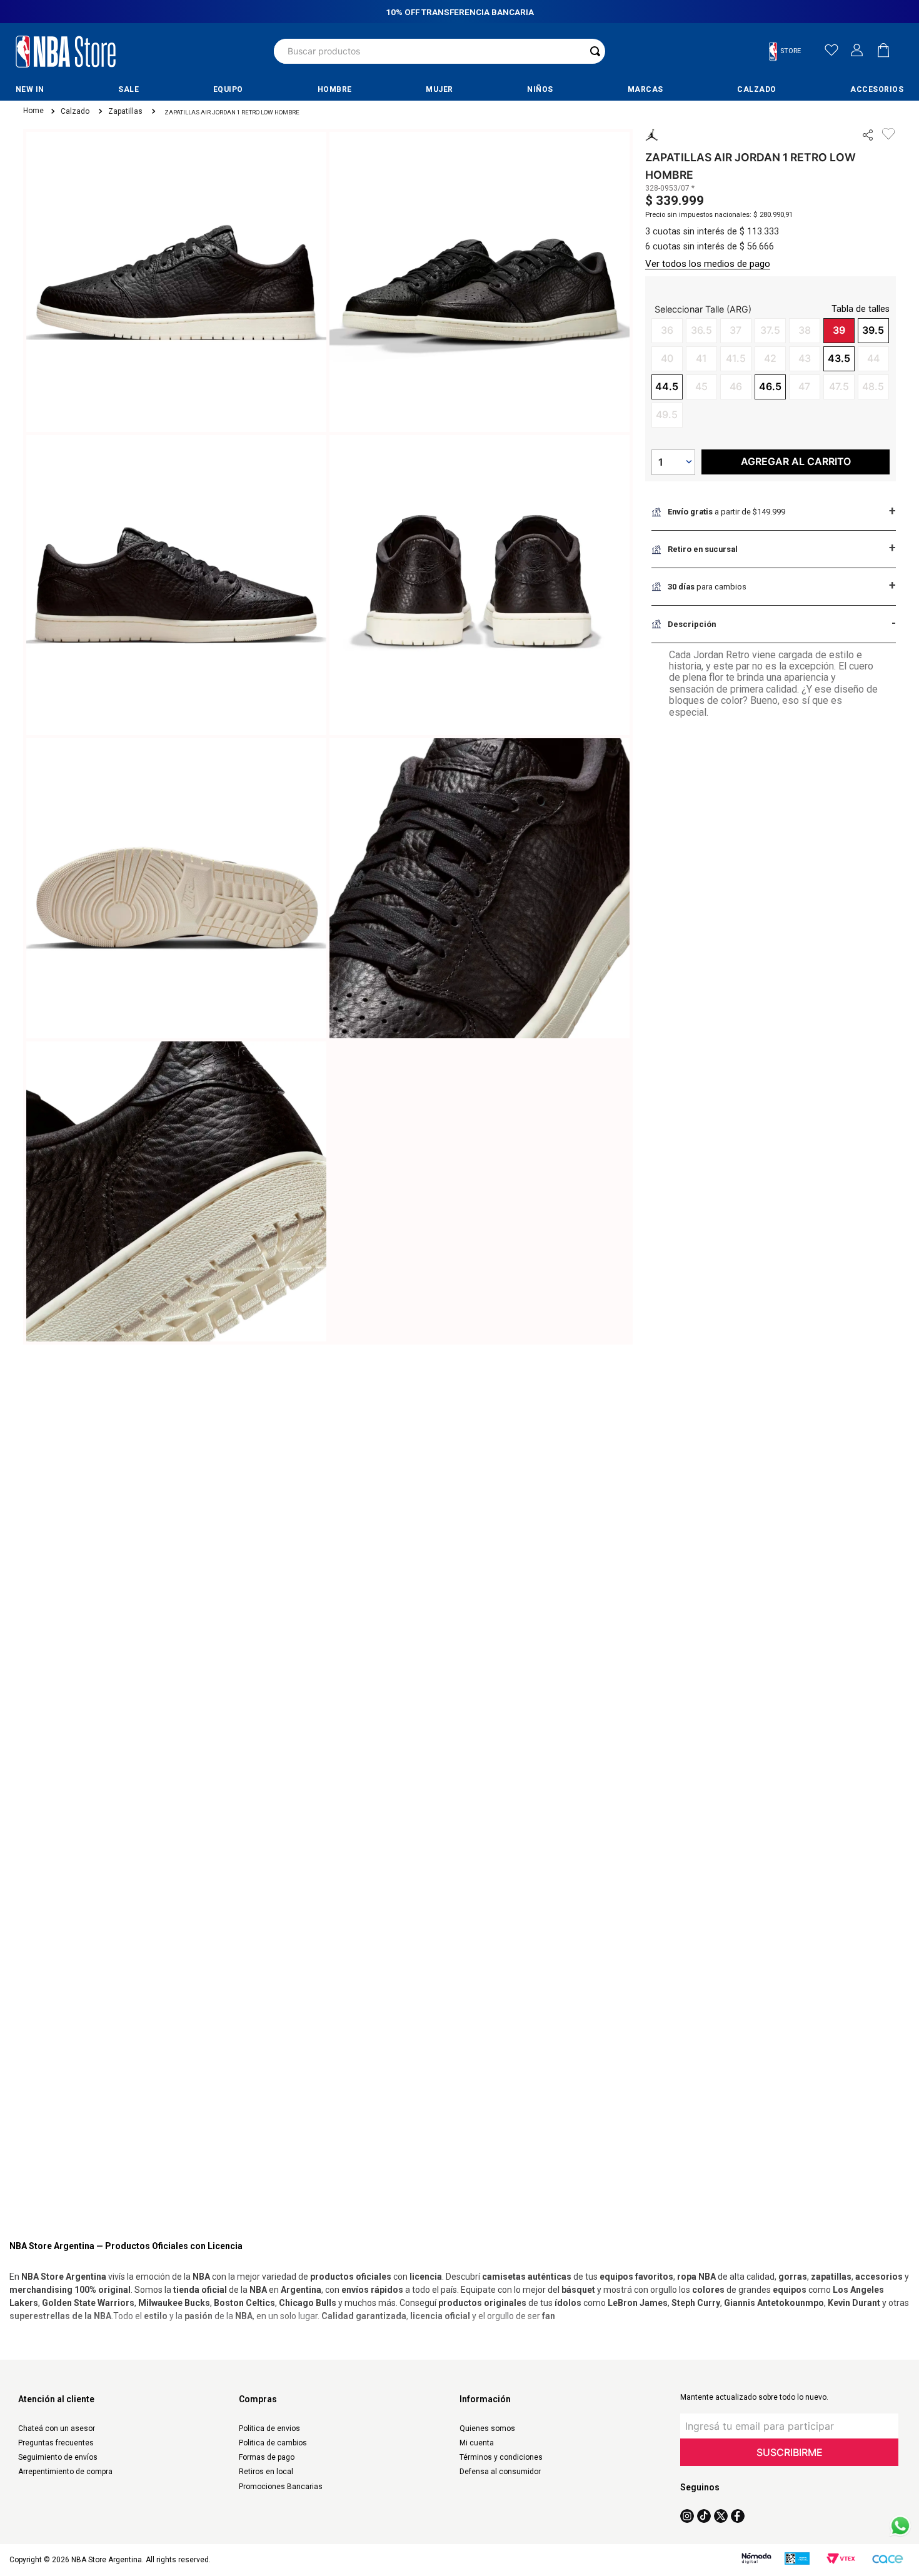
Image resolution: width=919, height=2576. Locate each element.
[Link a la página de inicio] (33, 112)
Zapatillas (125, 112)
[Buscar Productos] (595, 51)
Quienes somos (487, 2428)
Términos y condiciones (501, 2457)
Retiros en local (266, 2472)
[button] (790, 52)
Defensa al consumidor (500, 2472)
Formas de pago (267, 2457)
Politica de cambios (273, 2443)
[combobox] (439, 51)
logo (66, 51)
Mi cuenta (477, 2443)
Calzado (75, 112)
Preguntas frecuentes (56, 2443)
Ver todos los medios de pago (708, 264)
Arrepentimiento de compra (65, 2472)
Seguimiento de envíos (58, 2457)
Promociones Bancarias (281, 2487)
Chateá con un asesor (57, 2428)
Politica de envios (269, 2428)
